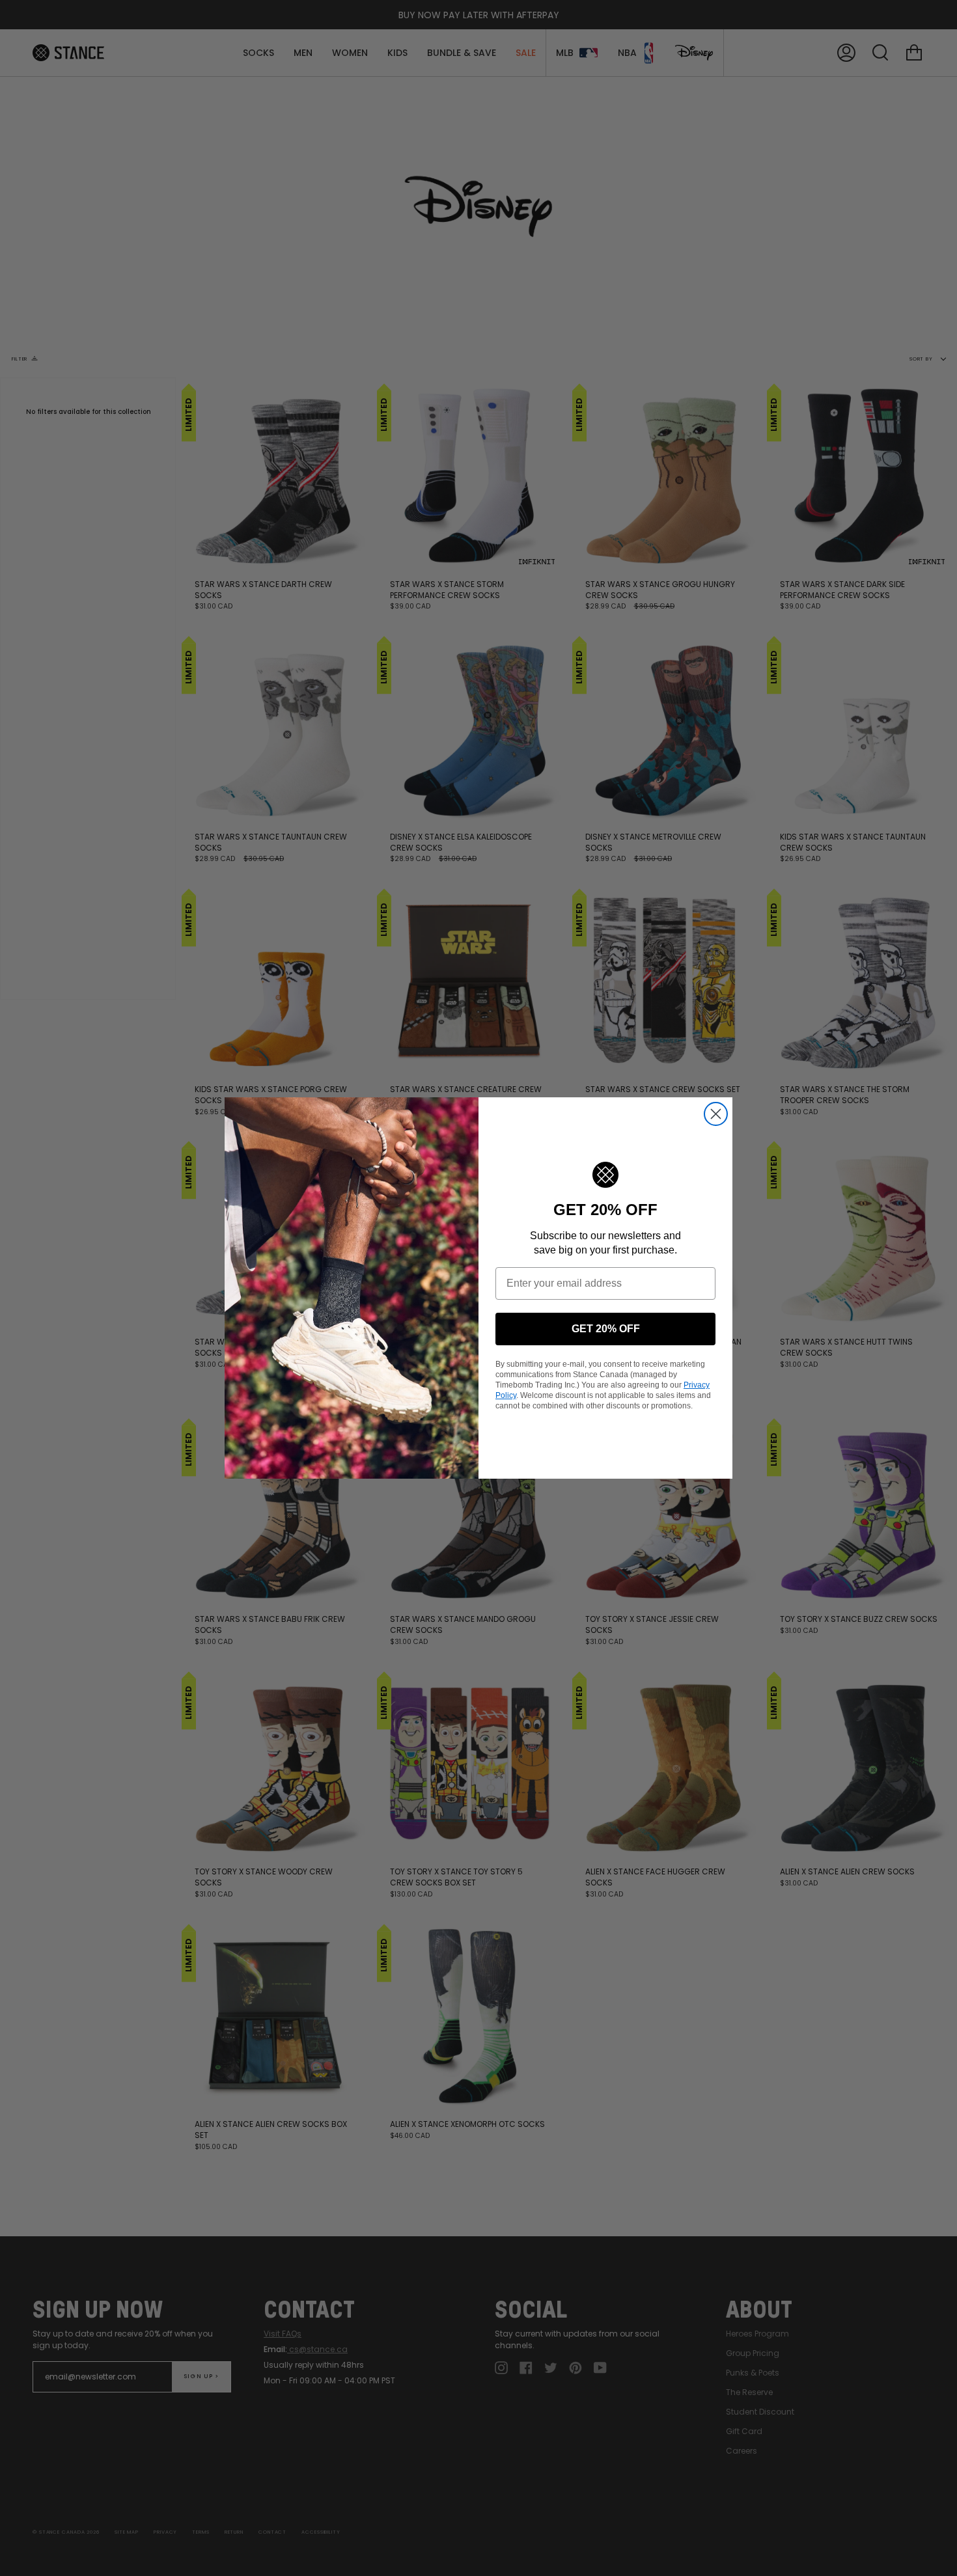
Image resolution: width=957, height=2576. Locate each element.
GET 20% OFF (606, 1329)
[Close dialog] (716, 1114)
